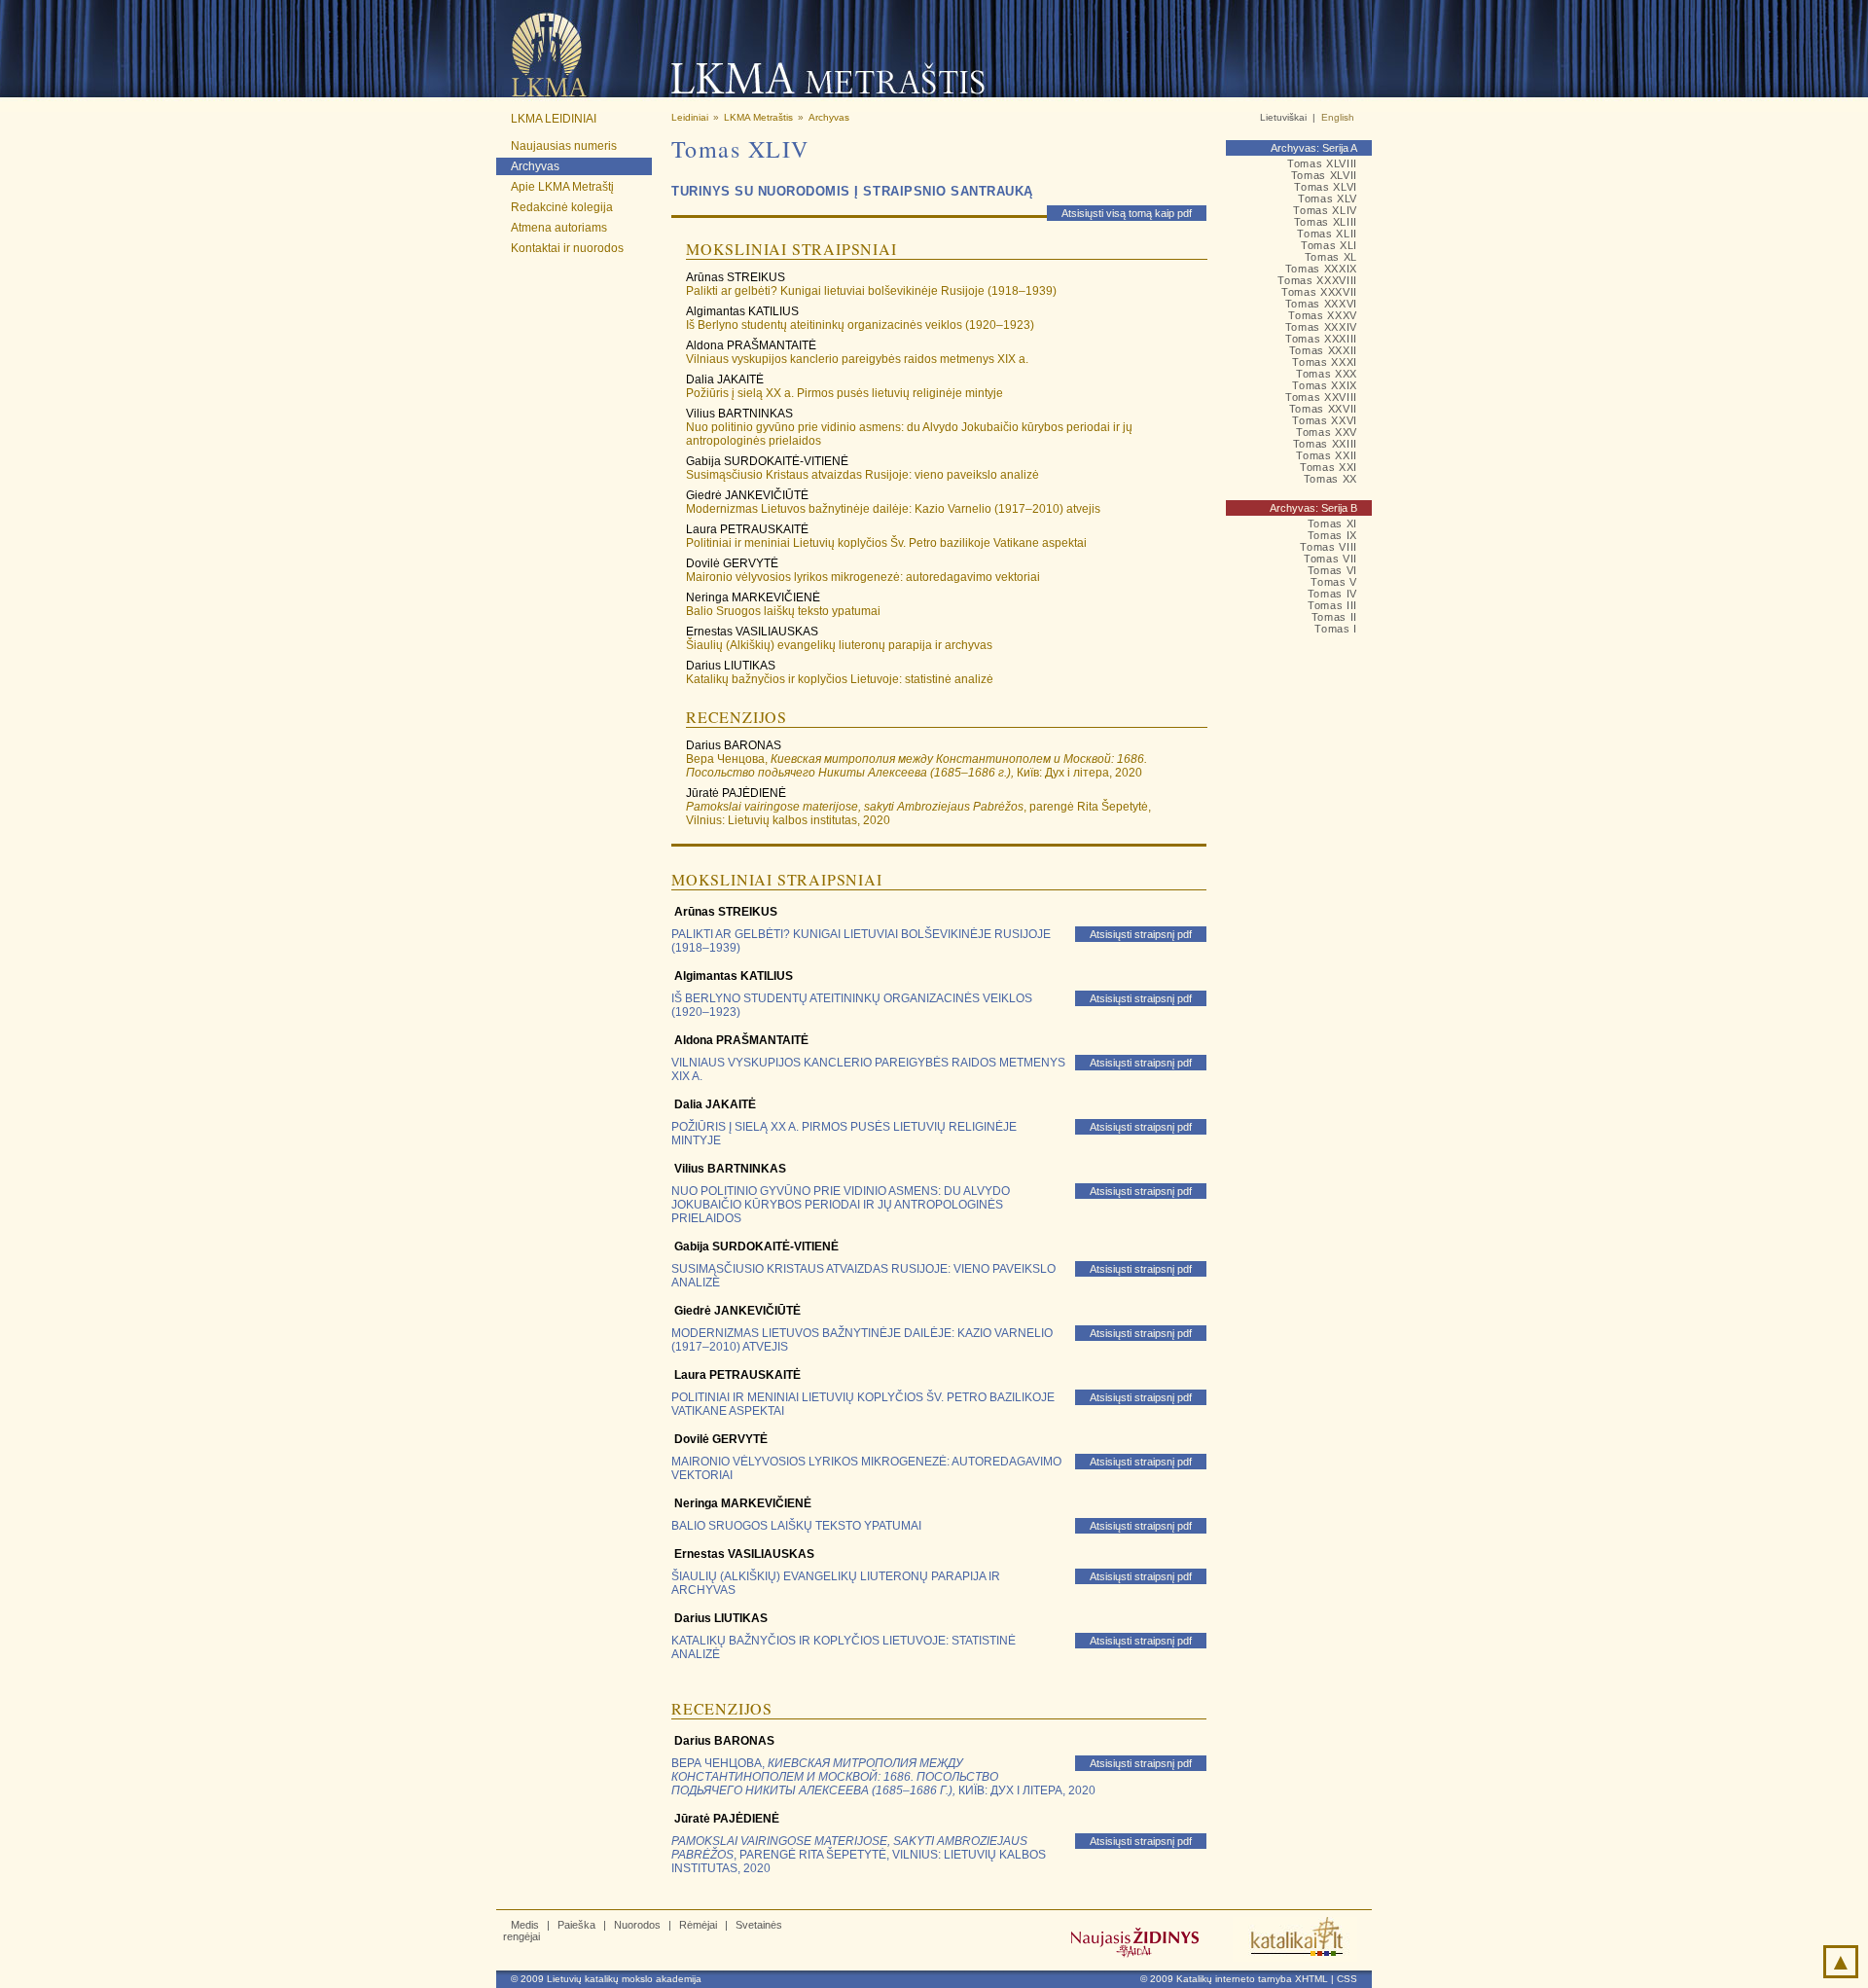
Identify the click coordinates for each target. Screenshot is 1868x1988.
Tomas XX (1330, 479)
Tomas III (1332, 605)
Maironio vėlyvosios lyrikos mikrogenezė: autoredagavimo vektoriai (863, 577)
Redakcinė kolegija (562, 207)
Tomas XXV (1327, 432)
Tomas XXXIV (1321, 327)
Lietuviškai (1283, 117)
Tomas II (1334, 617)
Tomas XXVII (1323, 409)
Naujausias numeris (564, 146)
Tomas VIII (1329, 547)
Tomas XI (1332, 524)
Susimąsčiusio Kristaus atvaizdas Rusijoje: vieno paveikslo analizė (862, 475)
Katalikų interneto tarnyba (1234, 1979)
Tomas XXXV (1323, 315)
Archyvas (535, 166)
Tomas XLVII (1324, 175)
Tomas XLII (1327, 234)
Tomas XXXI (1325, 362)
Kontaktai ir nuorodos (567, 248)
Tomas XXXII (1323, 350)
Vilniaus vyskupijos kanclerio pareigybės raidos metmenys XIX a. (857, 359)
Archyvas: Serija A (1314, 148)
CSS (1347, 1979)
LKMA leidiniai (554, 119)
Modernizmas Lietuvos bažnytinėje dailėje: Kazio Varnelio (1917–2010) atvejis (893, 509)
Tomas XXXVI (1321, 304)
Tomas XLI (1329, 245)
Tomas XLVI (1326, 187)
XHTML (1311, 1979)
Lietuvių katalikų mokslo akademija (624, 1979)
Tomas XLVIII (1322, 163)
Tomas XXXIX (1321, 269)
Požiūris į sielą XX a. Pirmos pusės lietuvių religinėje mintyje (844, 393)
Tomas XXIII (1325, 444)
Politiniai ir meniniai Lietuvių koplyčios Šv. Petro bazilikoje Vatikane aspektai (886, 543)
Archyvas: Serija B (1313, 508)
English (1338, 117)
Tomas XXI (1329, 467)
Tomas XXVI (1325, 420)
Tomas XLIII (1326, 222)
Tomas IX (1332, 535)
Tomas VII (1330, 559)
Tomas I (1336, 629)
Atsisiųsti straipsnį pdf (1141, 934)
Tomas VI (1332, 570)
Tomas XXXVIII (1317, 280)
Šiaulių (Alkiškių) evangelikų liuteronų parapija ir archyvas (839, 645)
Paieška (576, 1925)
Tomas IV (1332, 594)
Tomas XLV (1328, 199)
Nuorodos (637, 1925)
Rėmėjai (698, 1925)
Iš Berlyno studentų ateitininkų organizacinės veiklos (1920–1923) (860, 325)
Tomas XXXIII (1321, 339)
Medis (525, 1925)
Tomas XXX (1327, 374)
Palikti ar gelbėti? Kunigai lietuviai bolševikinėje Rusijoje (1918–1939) (871, 291)
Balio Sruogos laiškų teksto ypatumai (783, 611)
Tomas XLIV (1325, 210)
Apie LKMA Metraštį (562, 187)
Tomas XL (1331, 257)
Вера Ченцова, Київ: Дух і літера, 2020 (916, 766)
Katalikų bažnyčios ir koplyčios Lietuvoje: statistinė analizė (840, 679)
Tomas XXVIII (1321, 397)
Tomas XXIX (1325, 385)
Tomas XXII (1327, 455)
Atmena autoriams (559, 228)
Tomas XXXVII (1319, 292)
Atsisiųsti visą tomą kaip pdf (1127, 213)
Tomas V (1334, 582)
